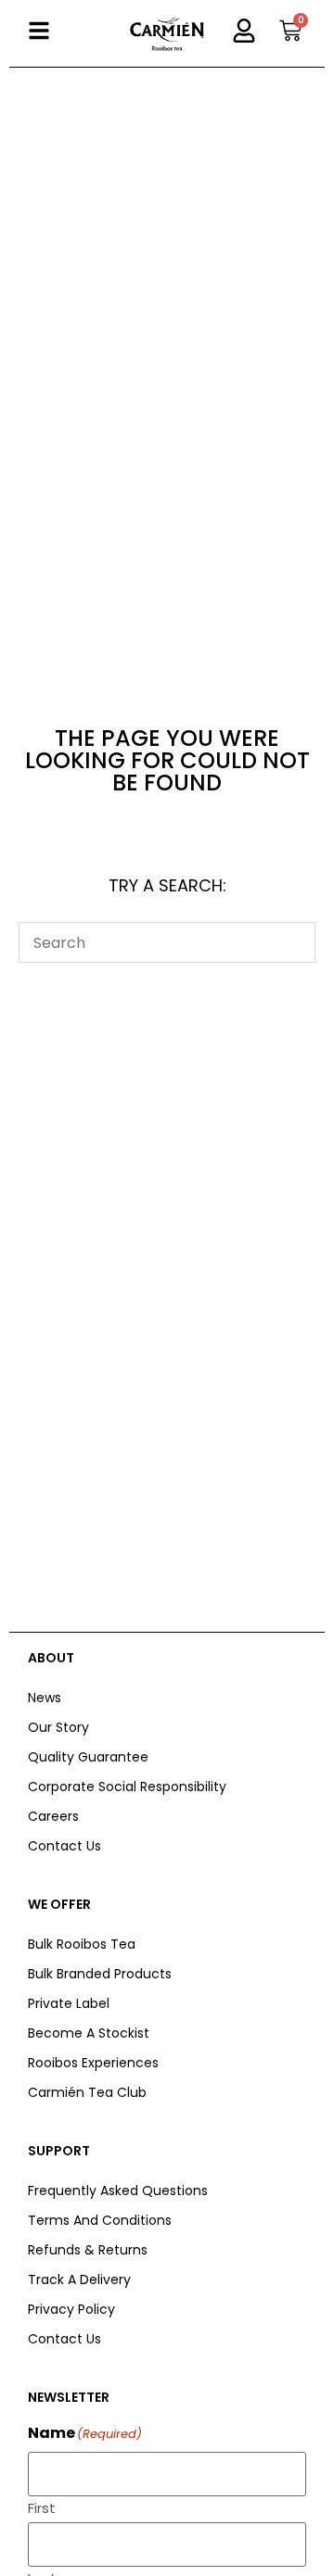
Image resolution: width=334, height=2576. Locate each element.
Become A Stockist (89, 2033)
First (42, 2507)
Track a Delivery (79, 2279)
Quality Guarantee (88, 1757)
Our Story (58, 1727)
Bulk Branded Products (100, 1974)
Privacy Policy (71, 2309)
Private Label (69, 2003)
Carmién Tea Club (87, 2092)
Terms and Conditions (100, 2220)
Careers (53, 1816)
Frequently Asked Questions (118, 2191)
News (45, 1698)
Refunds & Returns (88, 2250)
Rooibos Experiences (93, 2063)
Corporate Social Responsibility (127, 1787)
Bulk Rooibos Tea (82, 1944)
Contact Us (64, 1846)
